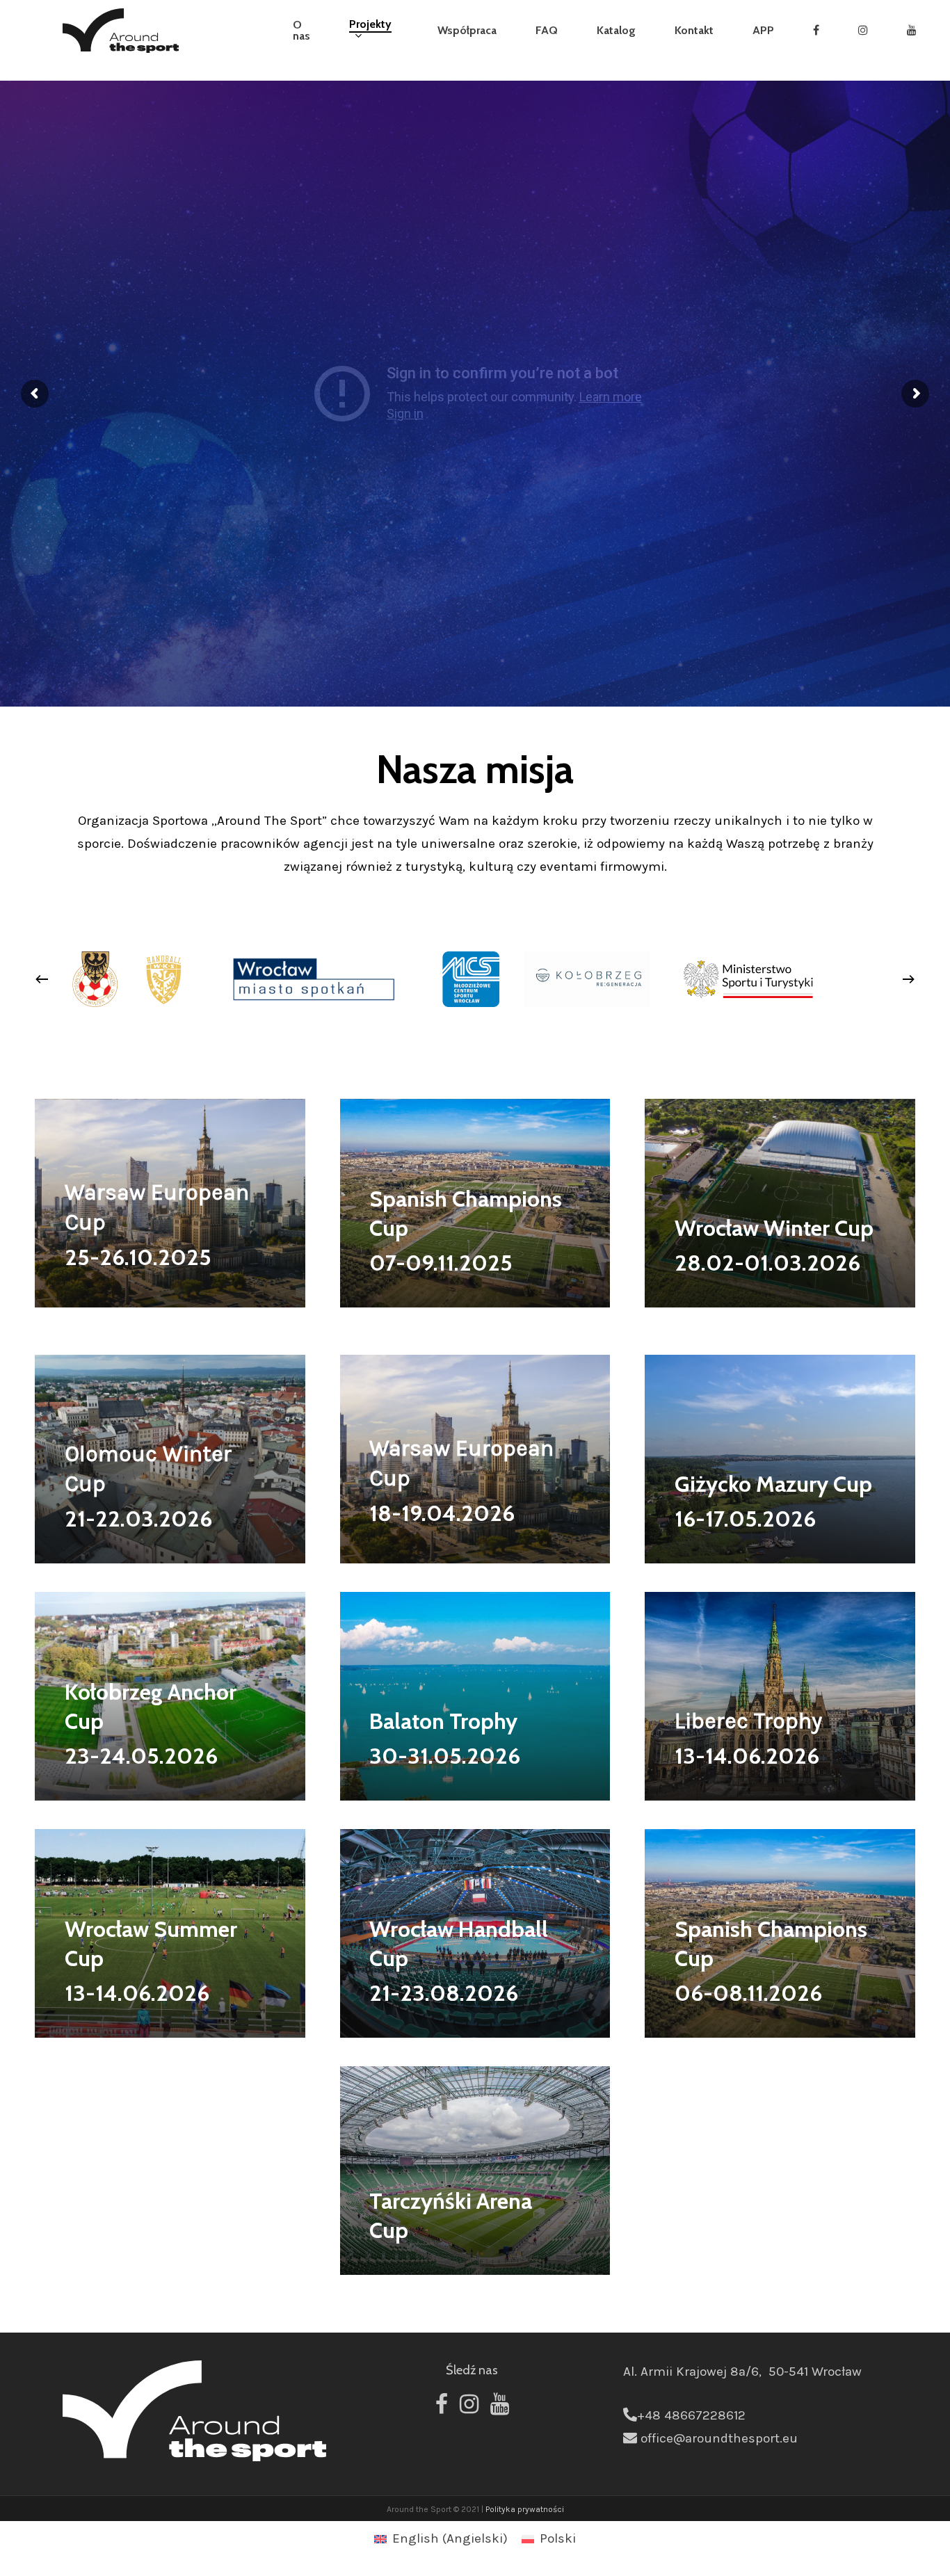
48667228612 (705, 2415)
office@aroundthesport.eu (719, 2438)
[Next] (908, 979)
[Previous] (42, 979)
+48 (651, 2415)
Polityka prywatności (525, 2509)
